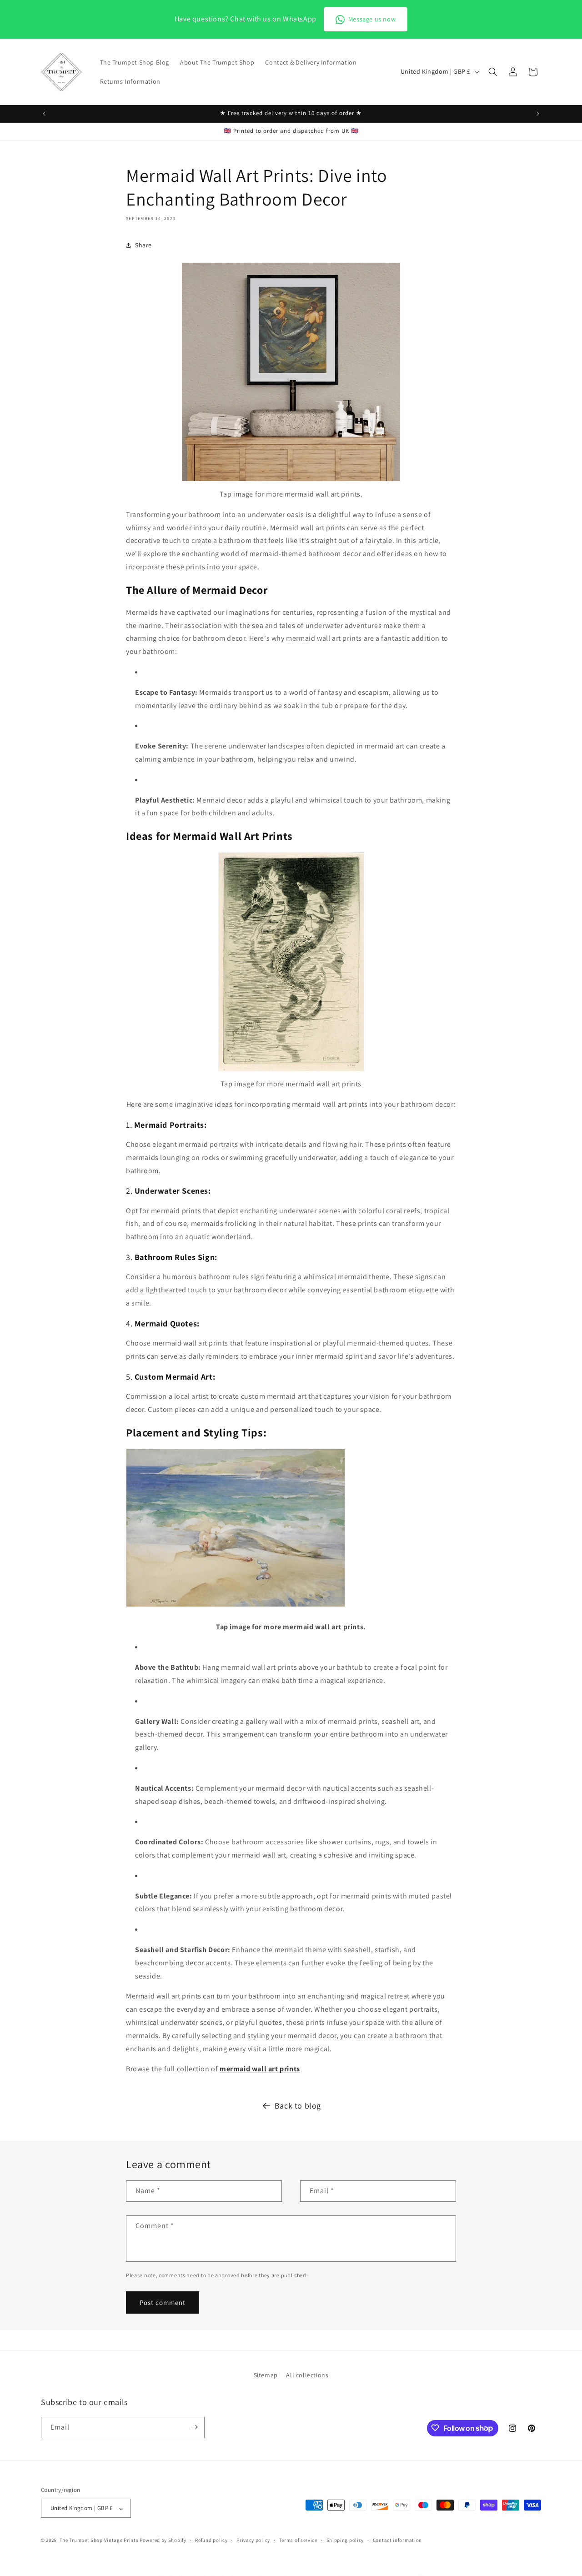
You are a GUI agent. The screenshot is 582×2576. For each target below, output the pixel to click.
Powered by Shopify (163, 2541)
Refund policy (211, 2540)
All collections (307, 2375)
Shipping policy (345, 2540)
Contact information (397, 2540)
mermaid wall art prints (260, 2069)
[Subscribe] (194, 2427)
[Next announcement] (538, 114)
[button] (493, 72)
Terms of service (298, 2540)
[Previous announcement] (44, 114)
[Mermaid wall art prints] (291, 481)
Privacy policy (253, 2540)
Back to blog (298, 2106)
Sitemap (266, 2375)
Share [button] (143, 245)
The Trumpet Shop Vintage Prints (99, 2541)
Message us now (372, 19)
